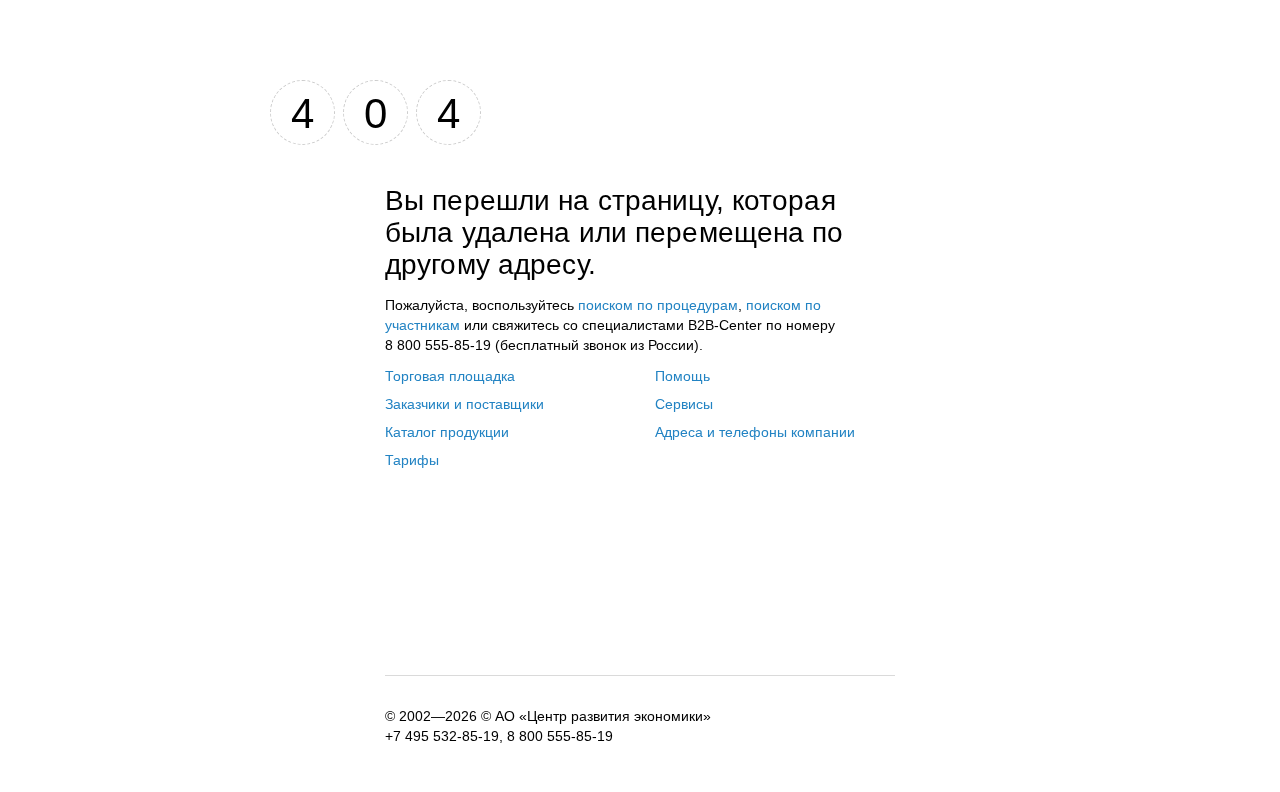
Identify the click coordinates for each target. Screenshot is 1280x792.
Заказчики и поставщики (464, 404)
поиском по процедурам (658, 305)
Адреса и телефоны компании (755, 432)
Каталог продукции (447, 432)
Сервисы (684, 404)
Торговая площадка (450, 376)
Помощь (682, 376)
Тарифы (412, 460)
